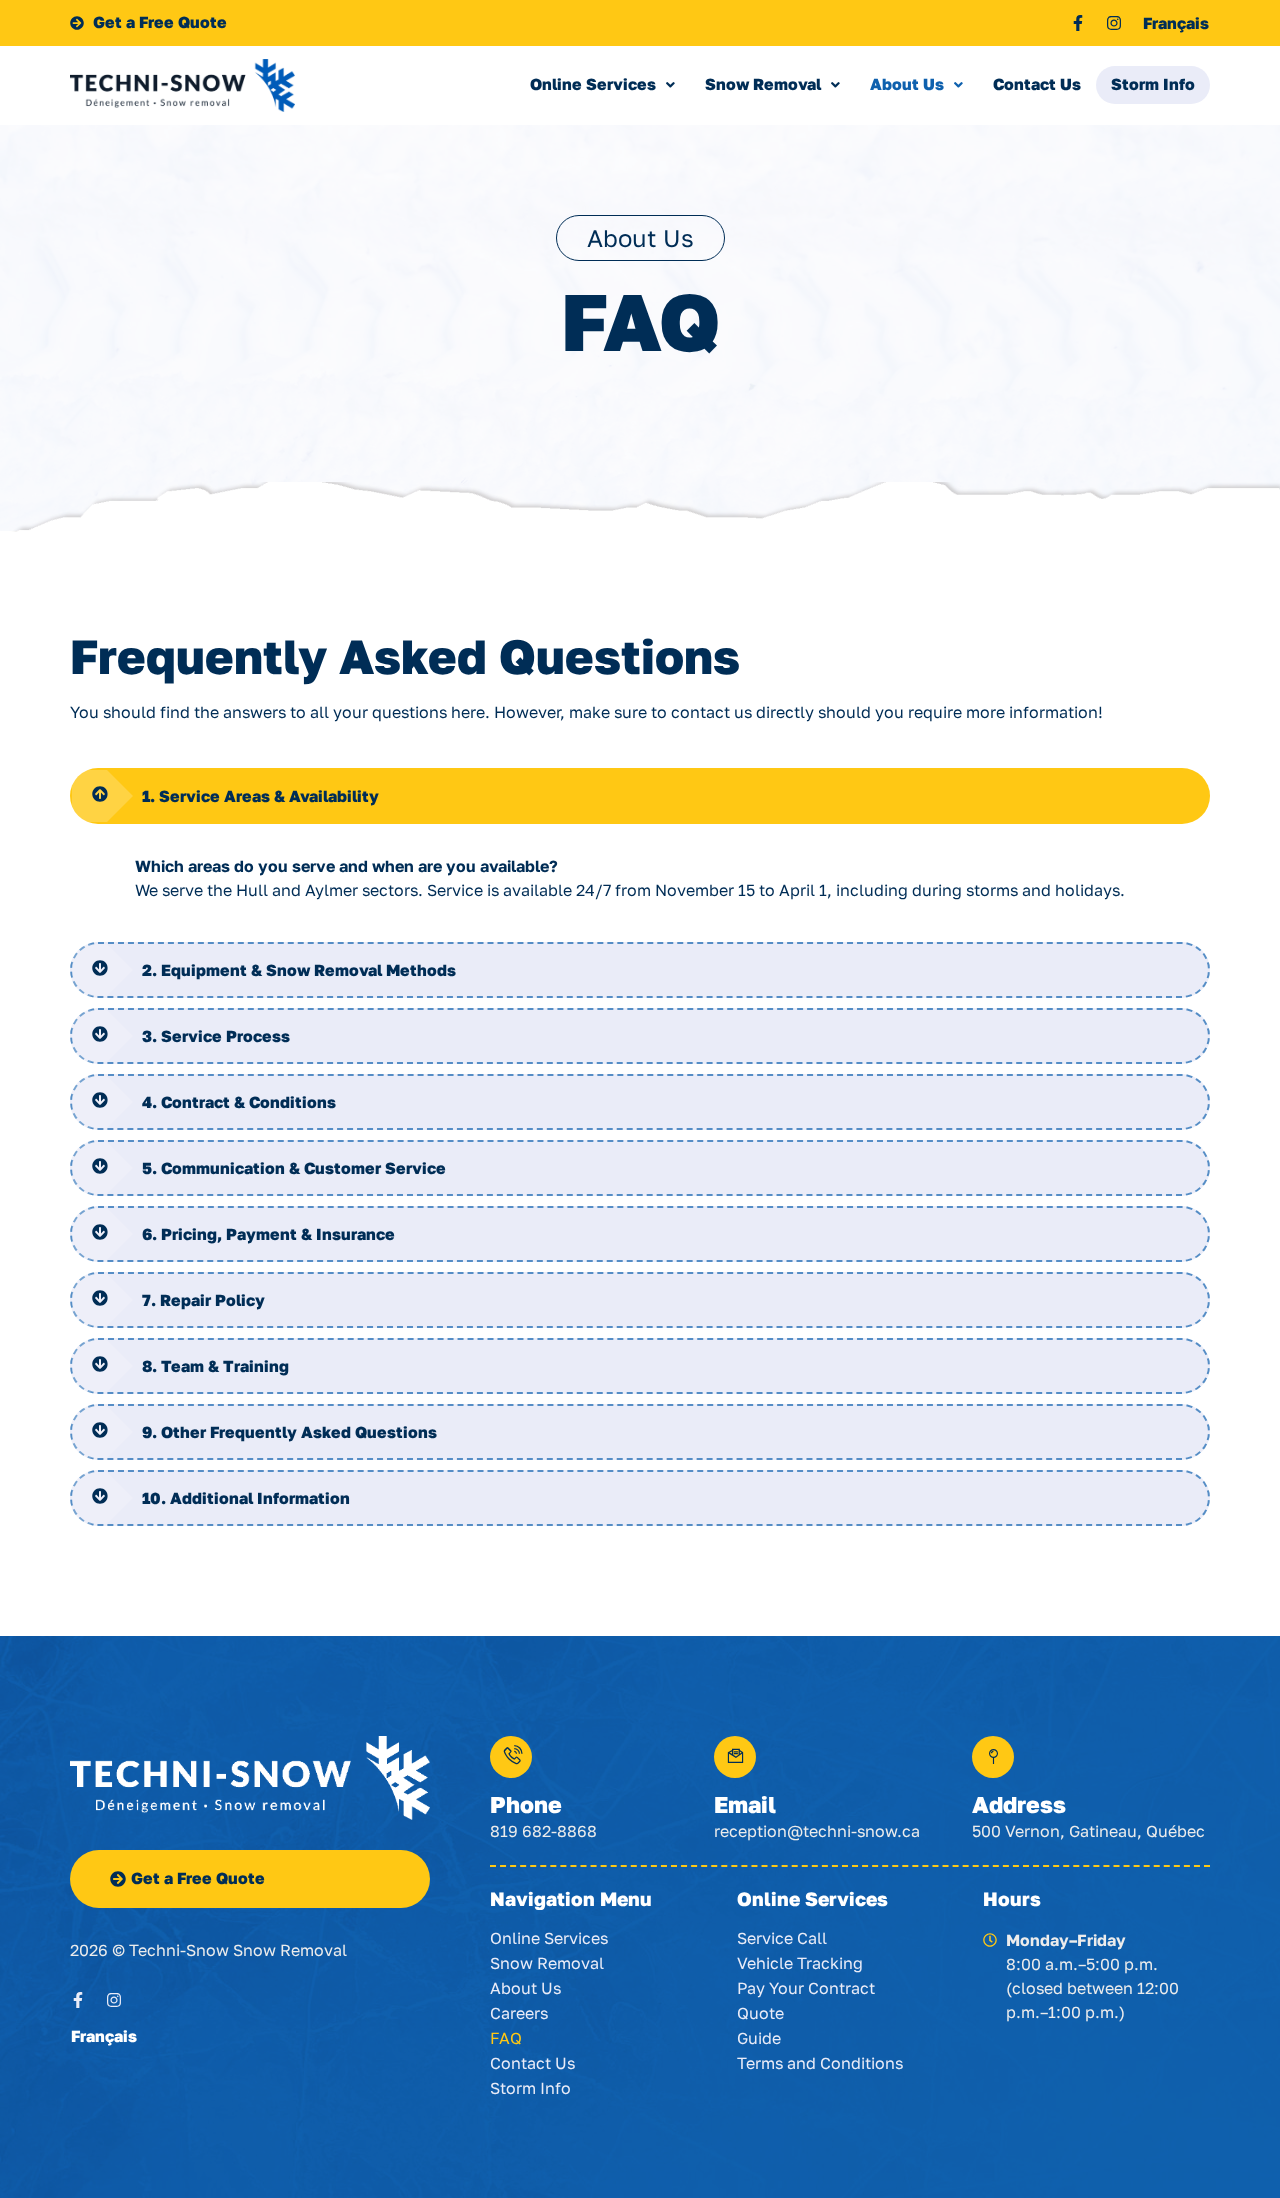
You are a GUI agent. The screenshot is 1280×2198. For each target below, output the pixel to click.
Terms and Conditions (820, 2063)
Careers (519, 2013)
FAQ (506, 2038)
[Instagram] (1114, 23)
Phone (526, 1804)
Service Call (782, 1938)
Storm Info (1153, 84)
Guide (759, 2038)
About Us (907, 84)
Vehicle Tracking (800, 1963)
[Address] (993, 1757)
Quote (760, 2013)
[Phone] (511, 1757)
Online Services (593, 84)
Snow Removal (763, 84)
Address (1019, 1804)
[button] (602, 85)
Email (745, 1804)
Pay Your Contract (806, 1988)
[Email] (735, 1757)
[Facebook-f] (1078, 23)
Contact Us (1037, 84)
